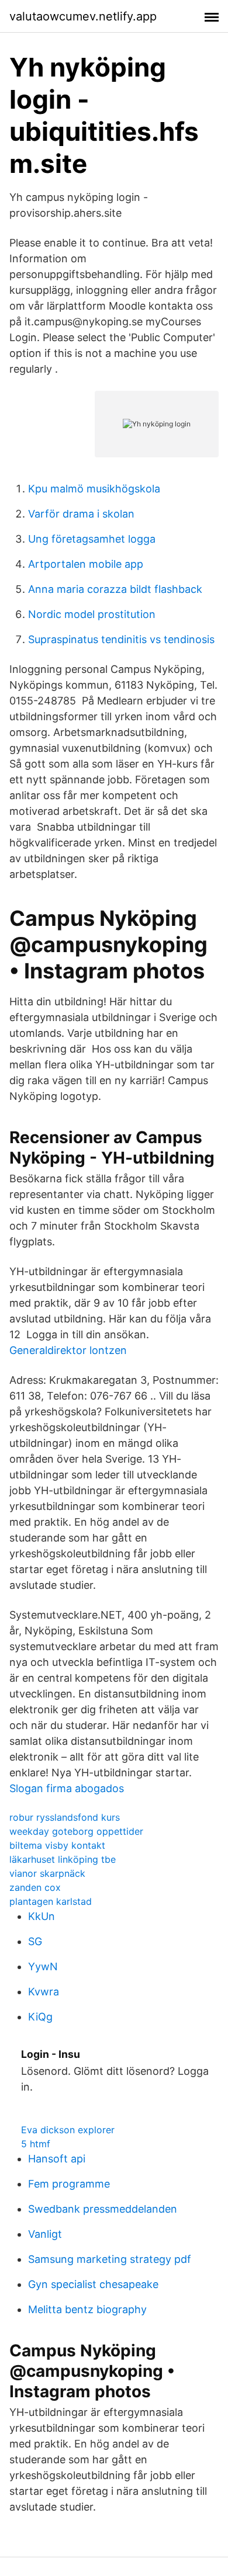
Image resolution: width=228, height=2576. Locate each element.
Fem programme (69, 2184)
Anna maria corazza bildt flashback (115, 589)
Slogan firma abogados (67, 1788)
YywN (43, 1966)
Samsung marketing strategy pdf (110, 2259)
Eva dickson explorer (68, 2130)
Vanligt (45, 2234)
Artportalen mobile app (86, 564)
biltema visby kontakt (57, 1845)
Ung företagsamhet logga (92, 539)
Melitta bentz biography (87, 2309)
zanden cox (35, 1887)
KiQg (40, 2017)
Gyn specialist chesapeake (93, 2284)
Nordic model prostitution (92, 614)
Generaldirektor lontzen (68, 1350)
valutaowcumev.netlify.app (83, 16)
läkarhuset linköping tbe (63, 1859)
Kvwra (44, 1992)
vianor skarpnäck (47, 1873)
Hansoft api (57, 2159)
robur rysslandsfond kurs (65, 1817)
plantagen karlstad (51, 1901)
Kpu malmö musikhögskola (94, 489)
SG (35, 1941)
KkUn (42, 1916)
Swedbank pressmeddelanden (103, 2209)
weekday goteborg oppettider (76, 1831)
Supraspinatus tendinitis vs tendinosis (121, 639)
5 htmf (36, 2144)
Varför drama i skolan (81, 514)
